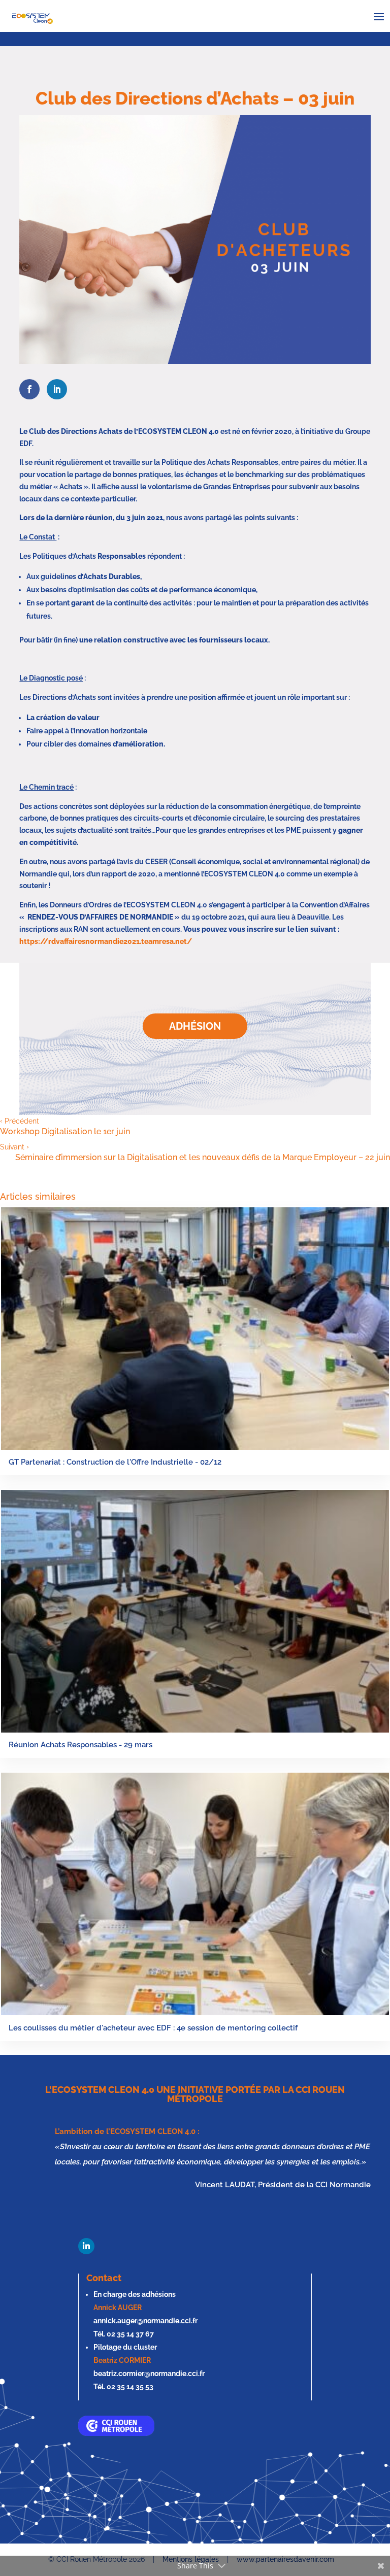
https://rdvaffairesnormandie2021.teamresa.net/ (106, 941)
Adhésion (195, 1026)
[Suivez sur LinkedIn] (86, 2246)
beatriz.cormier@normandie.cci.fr (149, 2374)
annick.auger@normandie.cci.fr (145, 2321)
